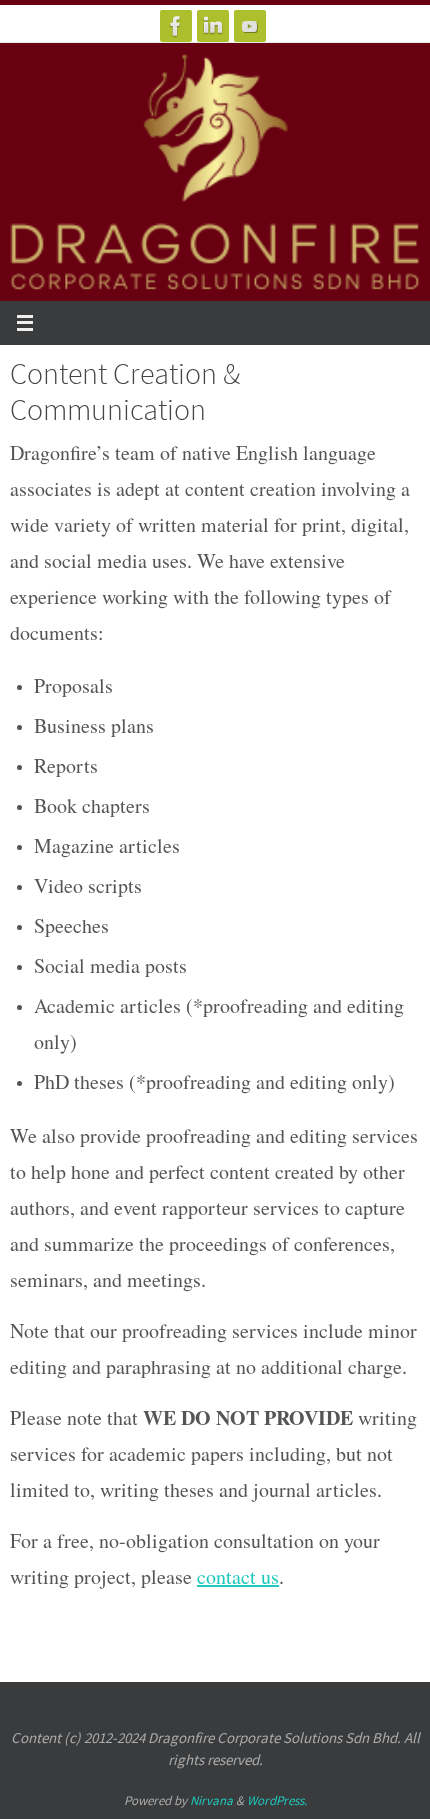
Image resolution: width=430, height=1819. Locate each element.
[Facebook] (176, 26)
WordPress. (277, 1800)
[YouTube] (250, 26)
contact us (238, 1576)
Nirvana (211, 1800)
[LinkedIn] (213, 26)
